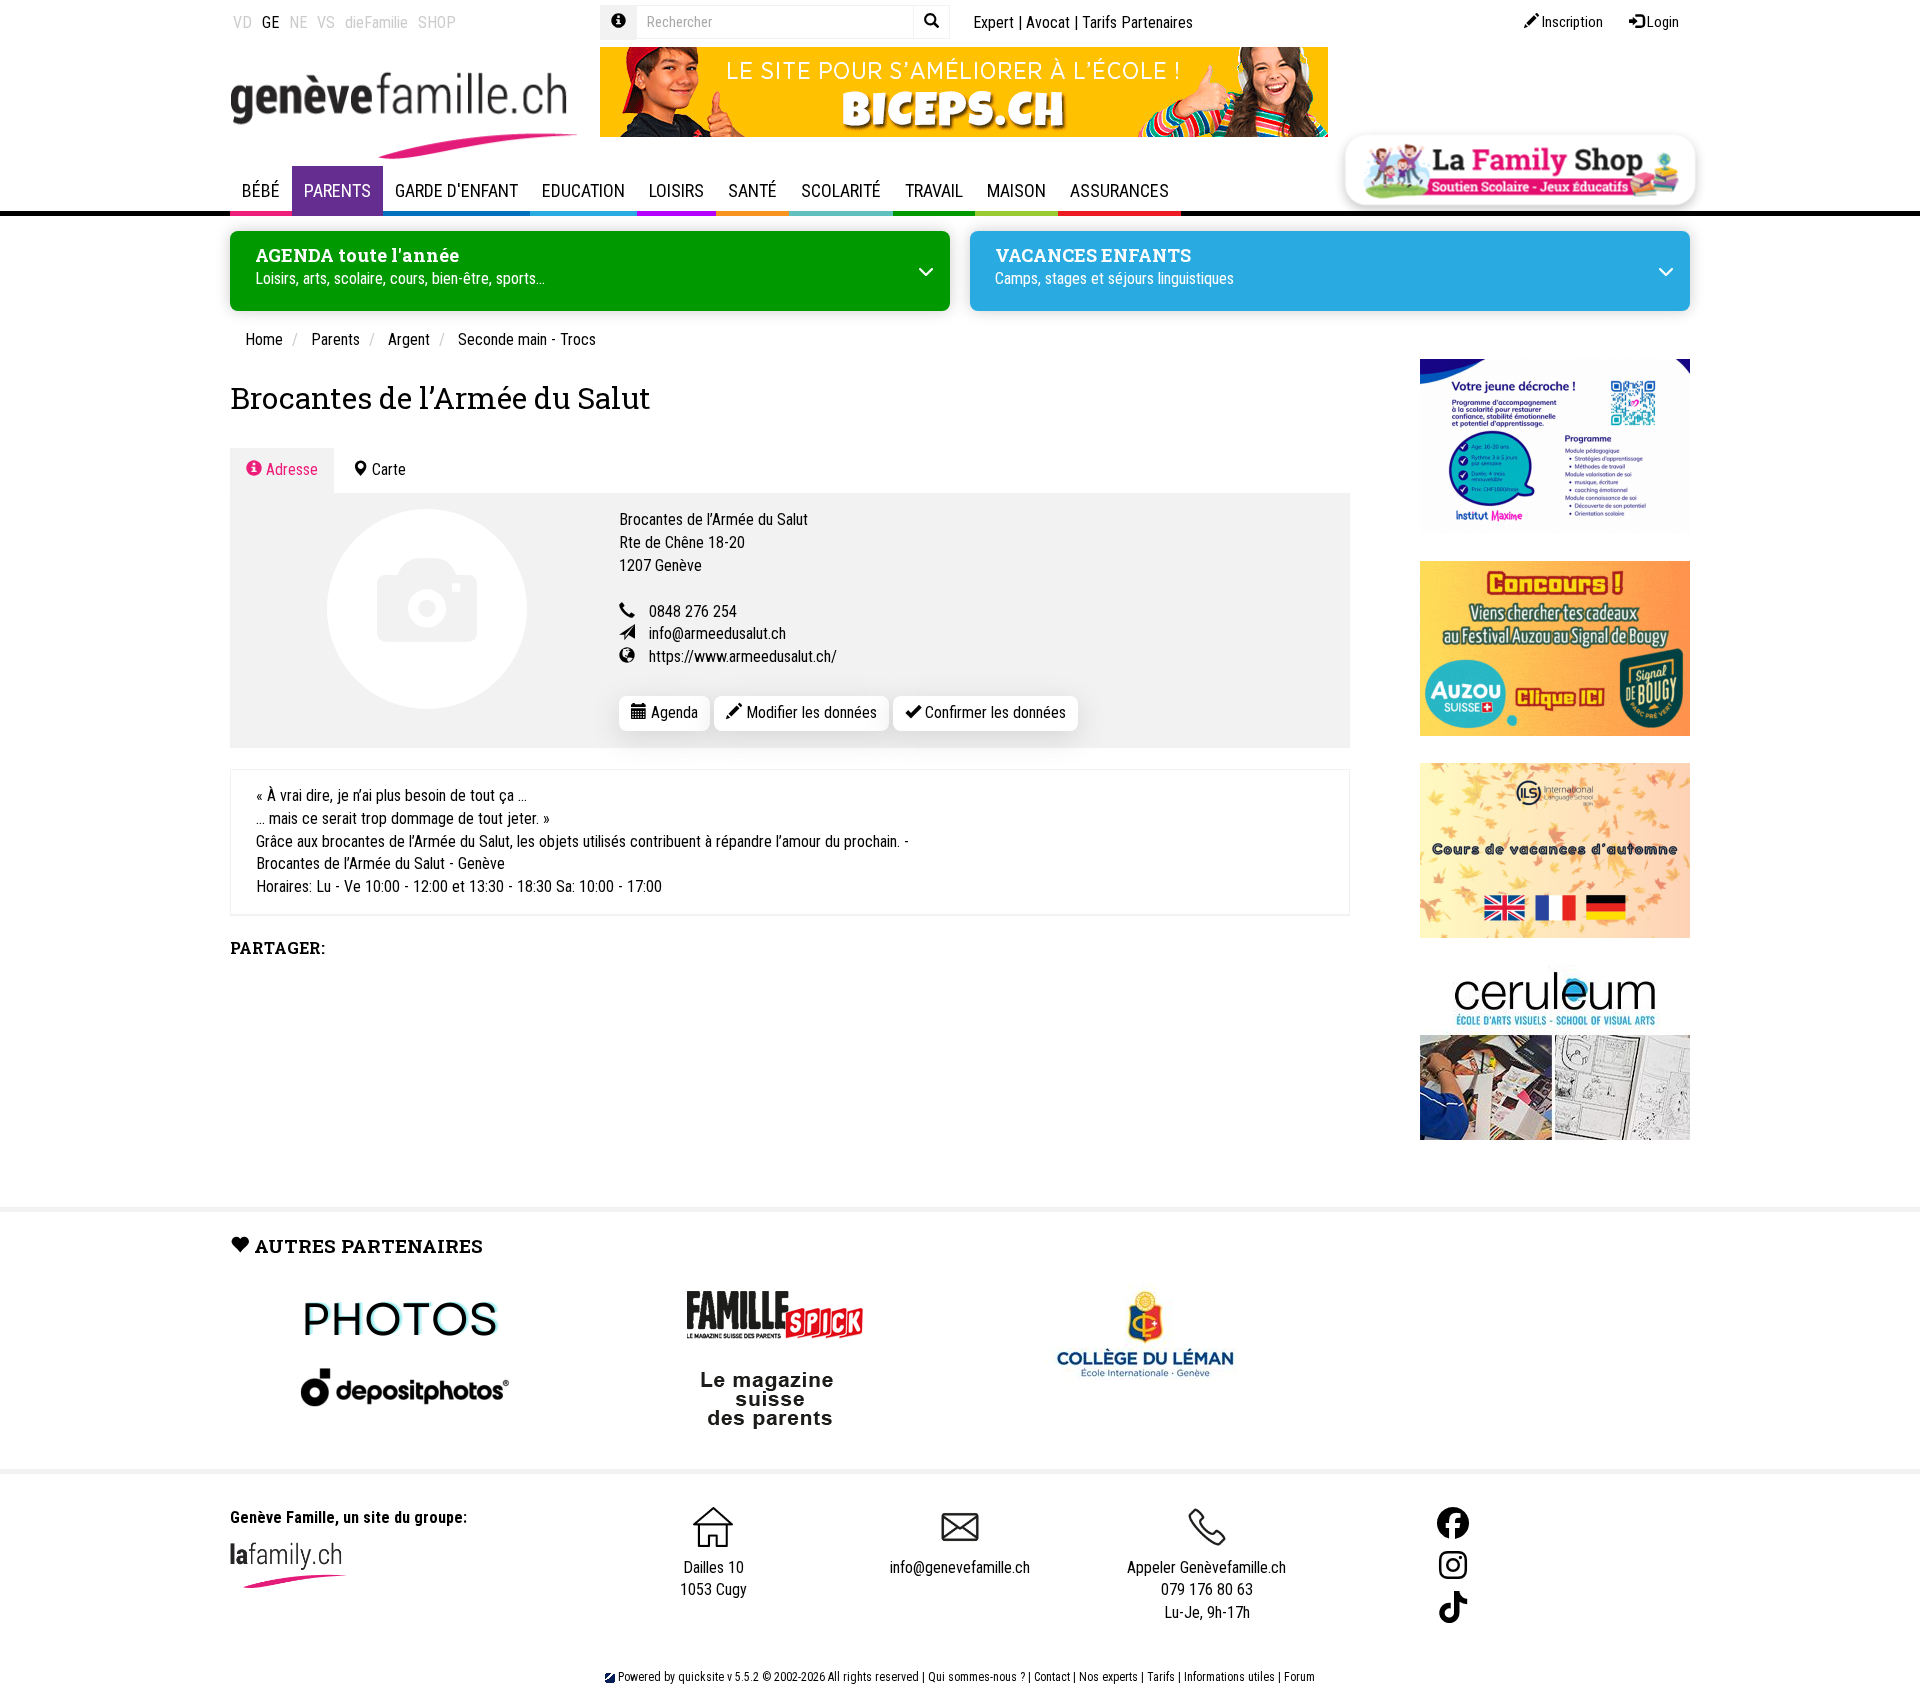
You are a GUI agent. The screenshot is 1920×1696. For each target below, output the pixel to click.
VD (242, 22)
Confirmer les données (993, 712)
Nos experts (1108, 1677)
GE (270, 22)
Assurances (1119, 190)
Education (583, 190)
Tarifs (1161, 1677)
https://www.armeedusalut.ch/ (743, 656)
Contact (1052, 1677)
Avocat (1048, 22)
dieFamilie (376, 22)
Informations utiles (1229, 1677)
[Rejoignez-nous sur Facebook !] (1453, 1523)
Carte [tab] (387, 469)
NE (298, 22)
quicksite (701, 1677)
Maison (1016, 190)
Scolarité (841, 190)
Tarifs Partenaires (1137, 22)
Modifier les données (809, 712)
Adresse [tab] (290, 469)
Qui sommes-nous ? (976, 1677)
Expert (993, 22)
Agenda (672, 712)
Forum (1299, 1677)
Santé (752, 190)
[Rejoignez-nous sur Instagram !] (1453, 1565)
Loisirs (676, 190)
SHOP (437, 22)
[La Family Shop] (1520, 170)
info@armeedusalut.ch (717, 633)
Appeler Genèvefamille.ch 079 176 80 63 (1206, 1579)
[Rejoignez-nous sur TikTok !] (1453, 1607)
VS (326, 22)
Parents (337, 190)
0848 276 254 (693, 611)
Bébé (261, 190)
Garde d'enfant (456, 190)
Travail (934, 190)
